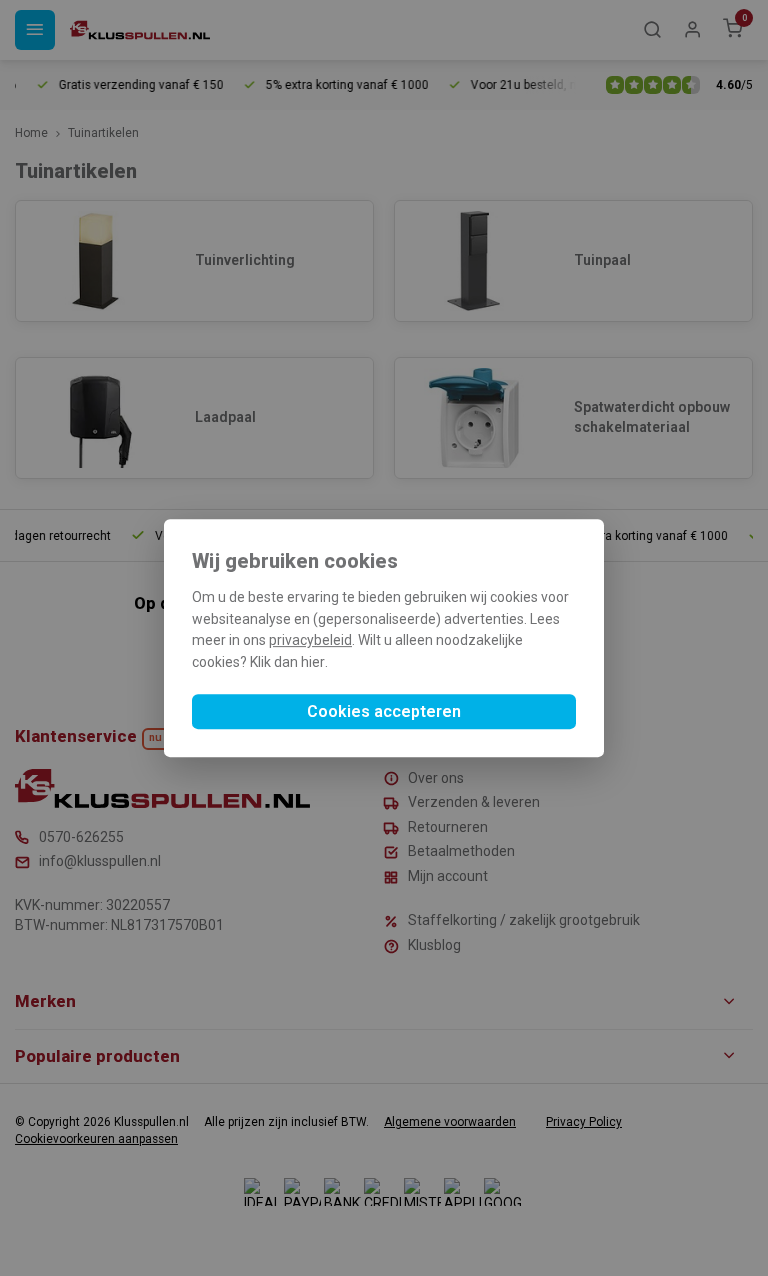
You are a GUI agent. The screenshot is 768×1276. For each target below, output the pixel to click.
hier (313, 662)
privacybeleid (310, 641)
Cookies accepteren (384, 711)
